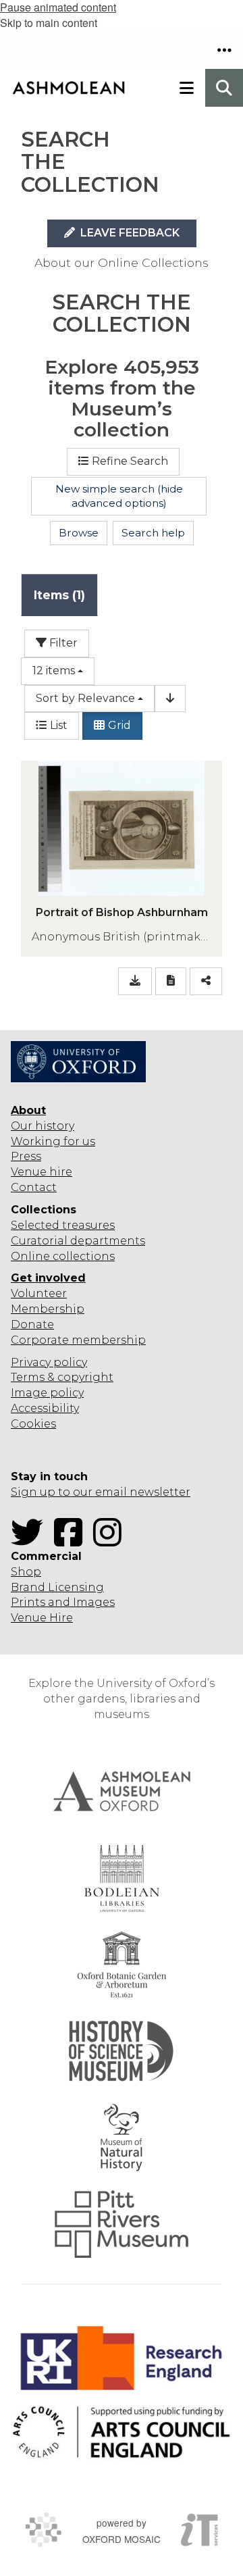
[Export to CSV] (135, 981)
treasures (87, 1225)
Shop (26, 1572)
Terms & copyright (62, 1377)
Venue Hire (42, 1618)
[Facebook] (72, 1541)
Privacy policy (49, 1362)
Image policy (47, 1393)
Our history (43, 1126)
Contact (34, 1187)
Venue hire (42, 1172)
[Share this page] (206, 981)
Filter (62, 643)
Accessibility (45, 1408)
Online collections (63, 1256)
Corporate (40, 1340)
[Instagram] (111, 1541)
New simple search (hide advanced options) (119, 496)
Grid (119, 725)
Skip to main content (49, 23)
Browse (79, 533)
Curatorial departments (78, 1241)
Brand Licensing (57, 1587)
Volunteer (39, 1293)
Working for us (53, 1141)
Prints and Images (63, 1602)
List (59, 725)
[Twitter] (31, 1541)
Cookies (33, 1424)
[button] (224, 50)
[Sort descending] (170, 699)
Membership (48, 1309)
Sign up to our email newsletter (101, 1492)
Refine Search (130, 461)
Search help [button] (153, 533)
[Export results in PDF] (171, 981)
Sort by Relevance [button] (85, 698)
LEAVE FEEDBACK (129, 233)
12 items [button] (54, 671)
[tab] (59, 595)
